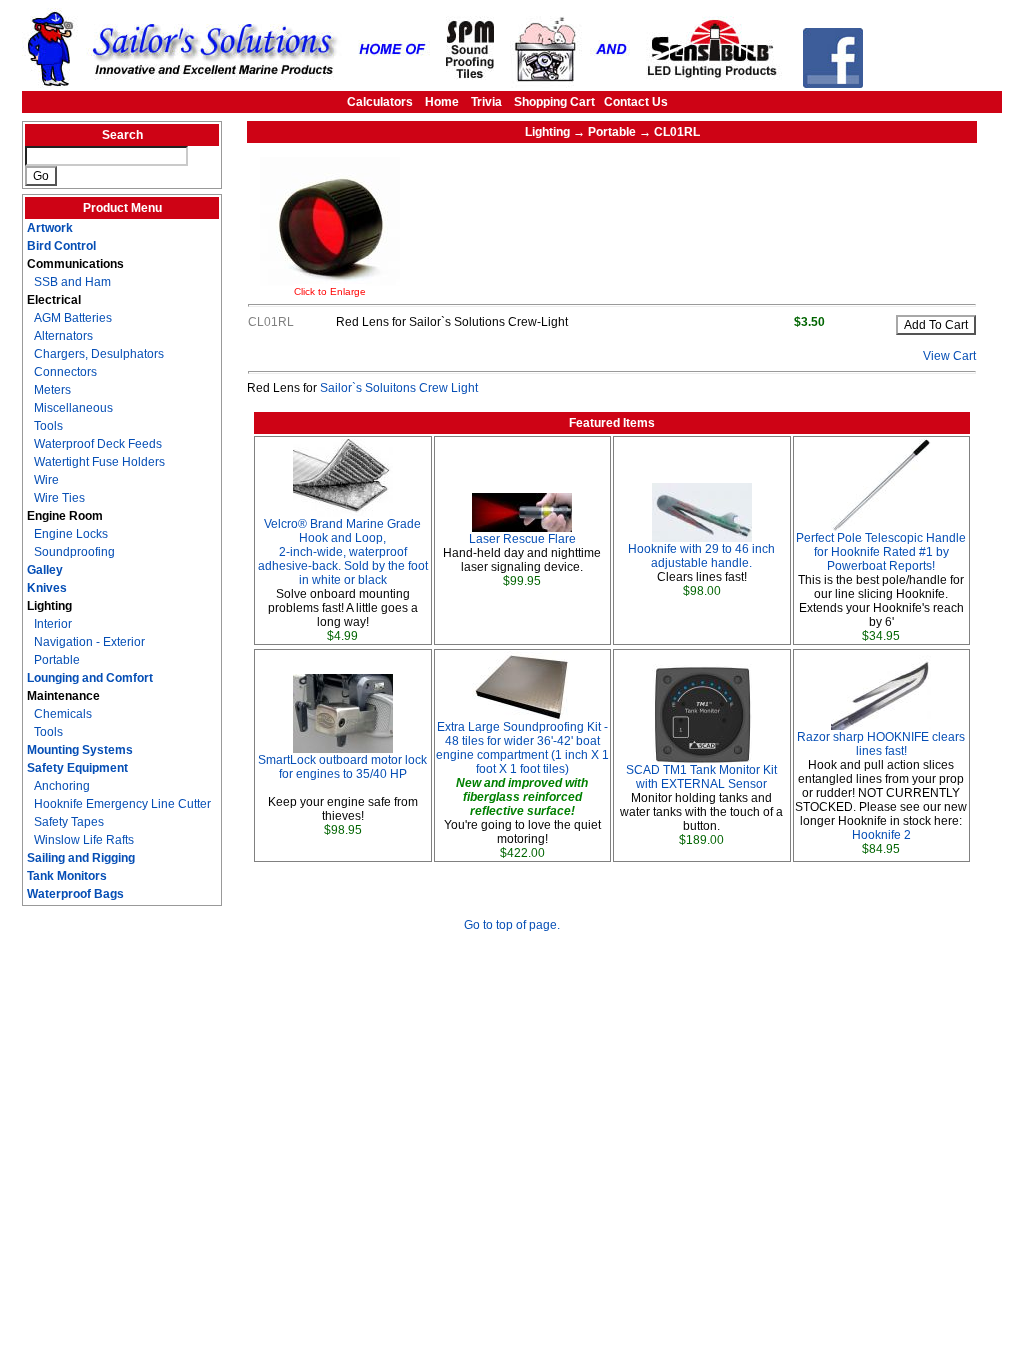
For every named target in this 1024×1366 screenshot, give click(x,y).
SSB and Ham (72, 282)
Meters (52, 390)
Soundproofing (74, 552)
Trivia (486, 102)
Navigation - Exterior (89, 642)
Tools (48, 426)
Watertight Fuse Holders (99, 462)
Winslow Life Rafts (84, 840)
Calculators (380, 102)
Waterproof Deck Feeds (98, 444)
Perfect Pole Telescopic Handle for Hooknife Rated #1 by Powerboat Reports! (881, 552)
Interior (53, 624)
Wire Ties (59, 498)
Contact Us (636, 102)
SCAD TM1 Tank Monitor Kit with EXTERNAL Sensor (701, 777)
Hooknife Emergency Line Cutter (122, 804)
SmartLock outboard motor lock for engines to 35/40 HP (342, 767)
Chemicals (63, 714)
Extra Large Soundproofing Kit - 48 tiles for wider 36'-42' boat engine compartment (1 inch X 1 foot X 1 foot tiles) (522, 748)
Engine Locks (71, 534)
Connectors (65, 372)
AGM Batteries (73, 318)
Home (442, 102)
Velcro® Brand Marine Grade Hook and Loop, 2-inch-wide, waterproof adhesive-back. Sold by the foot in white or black (343, 552)
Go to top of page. (512, 925)
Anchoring (62, 786)
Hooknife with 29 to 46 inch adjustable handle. (701, 556)
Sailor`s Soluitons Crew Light (399, 388)
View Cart (949, 356)
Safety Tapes (69, 822)
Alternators (63, 336)
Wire (46, 480)
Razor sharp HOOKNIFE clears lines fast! (881, 744)
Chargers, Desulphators (99, 354)
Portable (57, 660)
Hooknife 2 (881, 835)
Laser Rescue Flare (522, 539)
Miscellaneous (73, 408)
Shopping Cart (554, 102)
